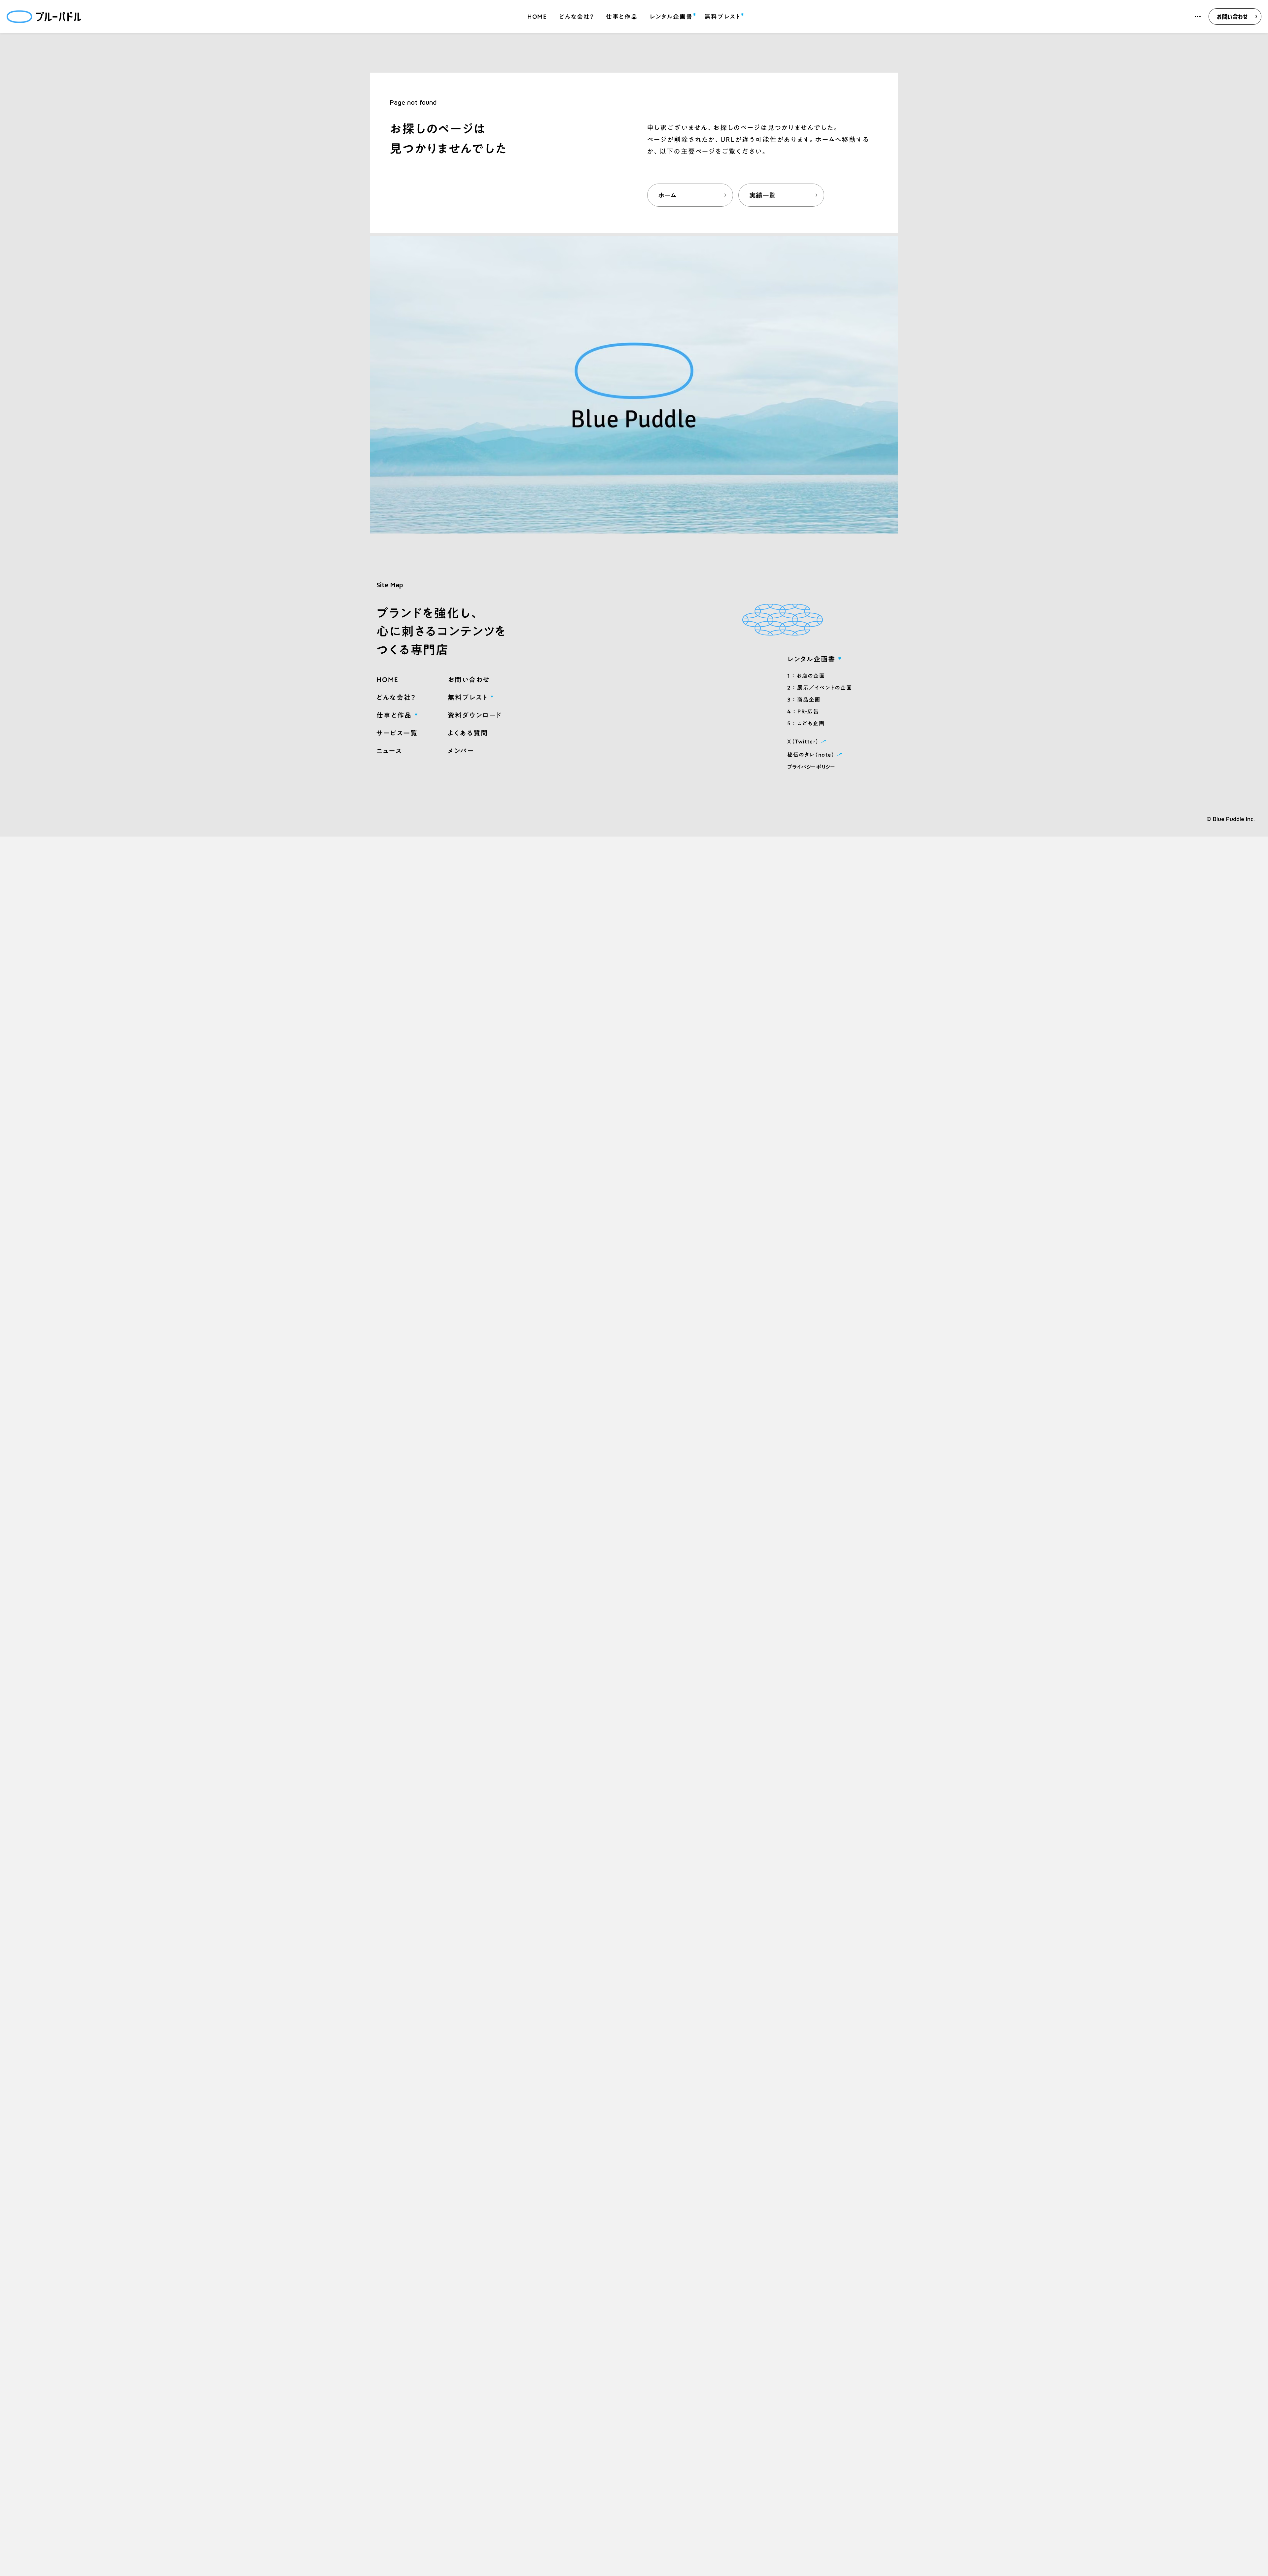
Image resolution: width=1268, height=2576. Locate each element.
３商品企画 (804, 700)
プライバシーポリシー (811, 767)
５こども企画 (806, 723)
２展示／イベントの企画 (820, 688)
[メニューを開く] (1198, 17)
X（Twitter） (808, 741)
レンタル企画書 (671, 16)
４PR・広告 (803, 711)
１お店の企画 (806, 676)
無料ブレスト (722, 16)
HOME (537, 17)
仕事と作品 (622, 17)
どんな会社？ (577, 17)
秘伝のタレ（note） (815, 754)
